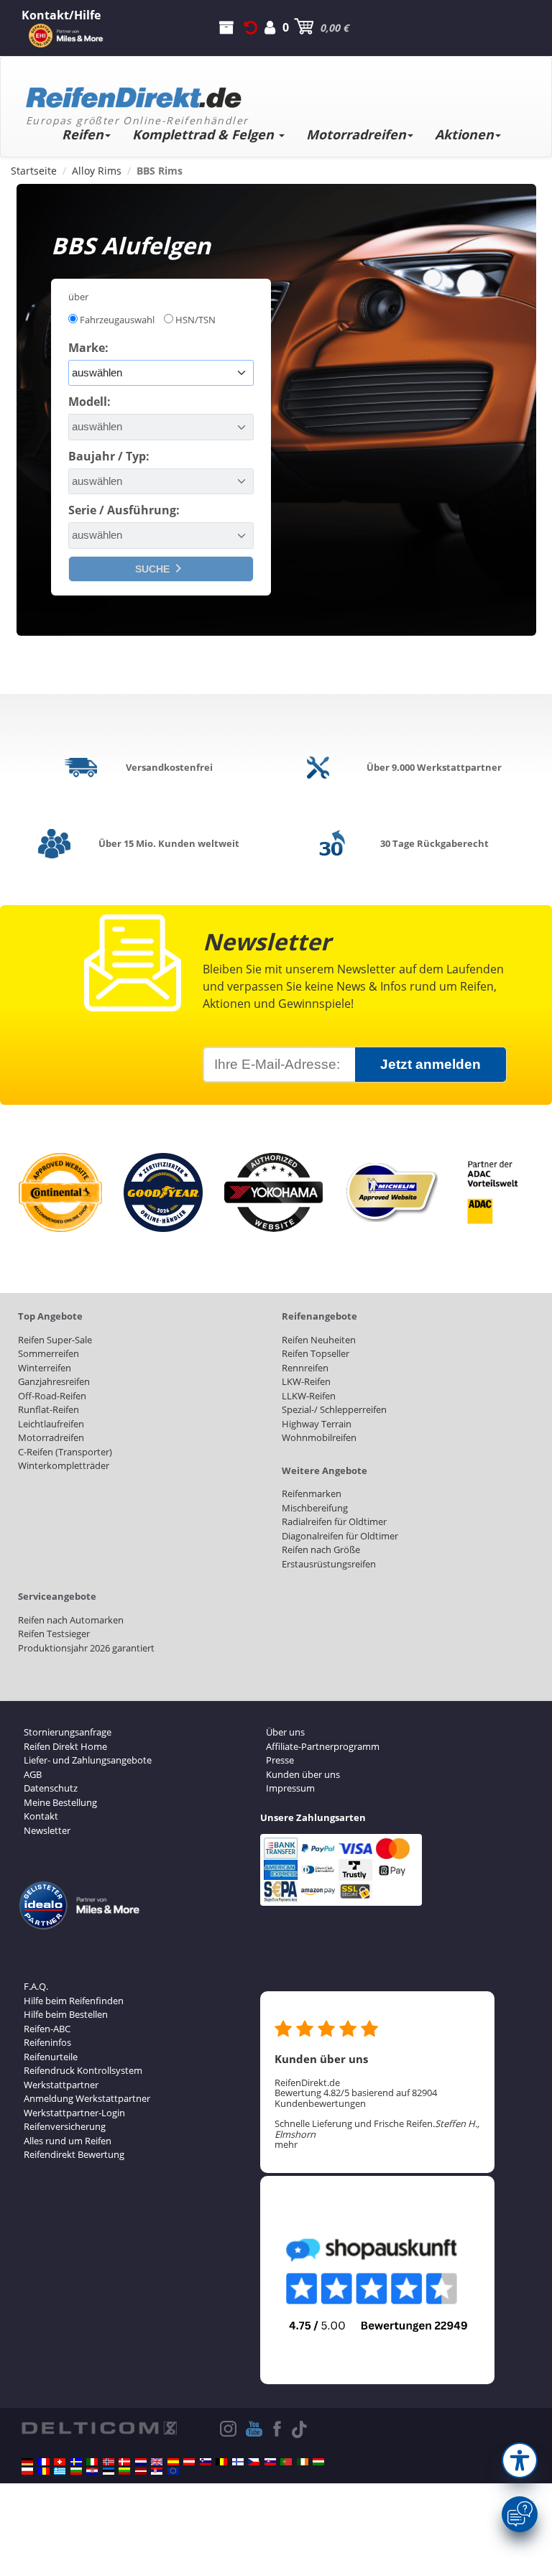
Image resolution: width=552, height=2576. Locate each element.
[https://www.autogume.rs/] (157, 2471)
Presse (280, 1760)
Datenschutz (51, 1788)
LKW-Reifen (306, 1381)
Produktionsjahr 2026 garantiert (86, 1648)
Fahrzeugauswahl (117, 320)
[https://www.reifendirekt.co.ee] (109, 2471)
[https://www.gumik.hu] (318, 2462)
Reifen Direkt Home (65, 1746)
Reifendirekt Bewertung (74, 2154)
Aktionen (464, 134)
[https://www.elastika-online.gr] (60, 2471)
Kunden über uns (303, 1774)
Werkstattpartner (61, 2085)
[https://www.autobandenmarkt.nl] (141, 2462)
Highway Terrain (317, 1424)
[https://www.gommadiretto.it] (92, 2462)
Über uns (285, 1732)
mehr (286, 2144)
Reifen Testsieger (54, 1634)
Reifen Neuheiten (319, 1340)
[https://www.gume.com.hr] (92, 2471)
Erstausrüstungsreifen (329, 1564)
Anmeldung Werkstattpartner (87, 2098)
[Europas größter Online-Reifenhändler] (271, 93)
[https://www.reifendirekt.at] (189, 2462)
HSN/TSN (195, 320)
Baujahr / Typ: (109, 456)
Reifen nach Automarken (71, 1620)
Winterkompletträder (64, 1465)
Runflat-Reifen (49, 1409)
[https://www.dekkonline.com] (109, 2462)
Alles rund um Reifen (68, 2141)
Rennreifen (305, 1368)
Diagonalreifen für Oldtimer (340, 1536)
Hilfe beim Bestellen (66, 2014)
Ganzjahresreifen (54, 1381)
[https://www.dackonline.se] (76, 2462)
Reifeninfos (47, 2042)
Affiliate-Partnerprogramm (323, 1746)
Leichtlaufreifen (51, 1424)
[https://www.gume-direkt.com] (206, 2462)
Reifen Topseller (316, 1353)
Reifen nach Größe (321, 1549)
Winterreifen (45, 1368)
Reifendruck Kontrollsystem (83, 2070)
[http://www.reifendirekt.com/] (173, 2471)
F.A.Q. (36, 1986)
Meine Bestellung (60, 1802)
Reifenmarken (312, 1493)
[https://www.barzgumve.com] (76, 2471)
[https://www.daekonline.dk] (124, 2462)
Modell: (89, 402)
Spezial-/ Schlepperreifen (334, 1409)
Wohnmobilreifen (319, 1437)
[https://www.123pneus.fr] (44, 2462)
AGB (33, 1774)
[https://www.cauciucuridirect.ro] (44, 2471)
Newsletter (47, 1830)
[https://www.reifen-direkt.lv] (141, 2471)
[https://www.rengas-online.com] (238, 2462)
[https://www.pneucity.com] (286, 2462)
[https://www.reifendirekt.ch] (60, 2462)
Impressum (290, 1788)
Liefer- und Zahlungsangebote (88, 1760)
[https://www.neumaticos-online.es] (173, 2462)
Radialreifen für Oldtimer (334, 1521)
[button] (520, 2460)
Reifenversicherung (65, 2126)
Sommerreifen (49, 1353)
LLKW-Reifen (309, 1396)
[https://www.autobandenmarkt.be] (221, 2462)
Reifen (83, 134)
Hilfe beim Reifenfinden (74, 2001)
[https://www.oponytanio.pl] (27, 2471)
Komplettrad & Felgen (205, 134)
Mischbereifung (315, 1508)
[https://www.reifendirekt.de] (27, 2462)
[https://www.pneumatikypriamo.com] (270, 2462)
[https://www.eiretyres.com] (303, 2462)
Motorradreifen (356, 134)
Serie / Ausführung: (124, 510)
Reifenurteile (51, 2057)
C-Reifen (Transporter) (65, 1452)
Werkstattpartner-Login (74, 2113)
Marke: (88, 348)
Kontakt (41, 1816)
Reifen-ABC (47, 2029)
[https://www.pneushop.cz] (254, 2462)
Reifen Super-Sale (55, 1340)
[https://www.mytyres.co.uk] (157, 2462)
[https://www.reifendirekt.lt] (124, 2471)
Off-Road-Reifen (52, 1396)
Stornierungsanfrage (68, 1732)
